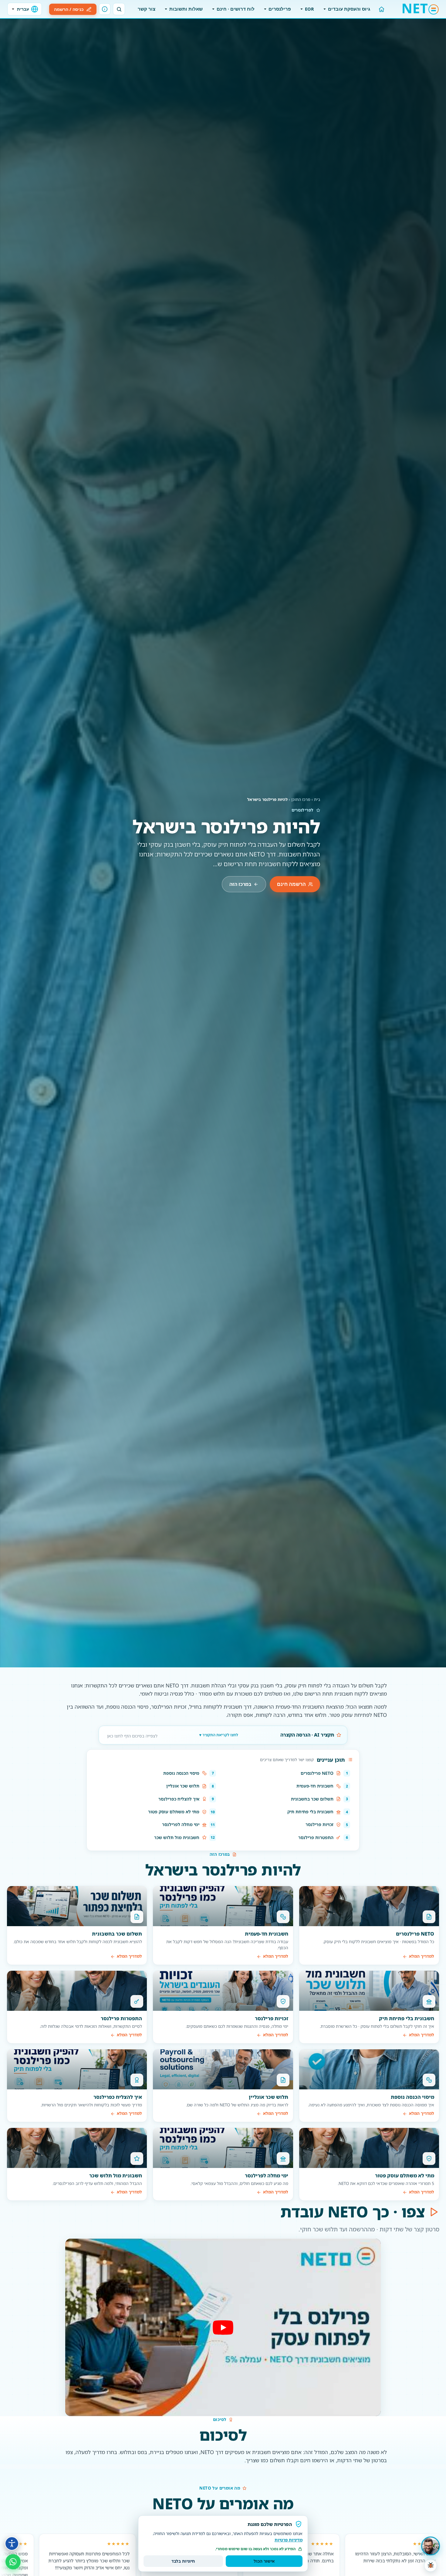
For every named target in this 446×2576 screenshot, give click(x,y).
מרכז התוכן (301, 799)
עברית (23, 9)
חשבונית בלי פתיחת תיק (310, 1812)
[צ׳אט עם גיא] (431, 2546)
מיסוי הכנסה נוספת (181, 1773)
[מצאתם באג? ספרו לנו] (431, 2565)
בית (317, 799)
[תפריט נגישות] (12, 2544)
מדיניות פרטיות (289, 2540)
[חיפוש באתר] (119, 9)
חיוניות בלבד (183, 2561)
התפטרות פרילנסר (316, 1837)
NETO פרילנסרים (317, 1773)
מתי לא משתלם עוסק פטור (174, 1812)
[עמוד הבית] (382, 9)
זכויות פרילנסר (319, 1824)
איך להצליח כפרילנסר (179, 1799)
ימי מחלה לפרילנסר (181, 1824)
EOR (309, 9)
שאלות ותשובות (186, 9)
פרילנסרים (280, 9)
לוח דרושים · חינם (236, 9)
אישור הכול (264, 2561)
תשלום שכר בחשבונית (312, 1799)
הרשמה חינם (291, 884)
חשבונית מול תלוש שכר (177, 1837)
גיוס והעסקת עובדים (349, 9)
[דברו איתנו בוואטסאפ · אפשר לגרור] (13, 2562)
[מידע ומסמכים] (105, 9)
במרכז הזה (240, 884)
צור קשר (147, 9)
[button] (223, 2327)
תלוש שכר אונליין (183, 1786)
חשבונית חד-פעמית (315, 1786)
